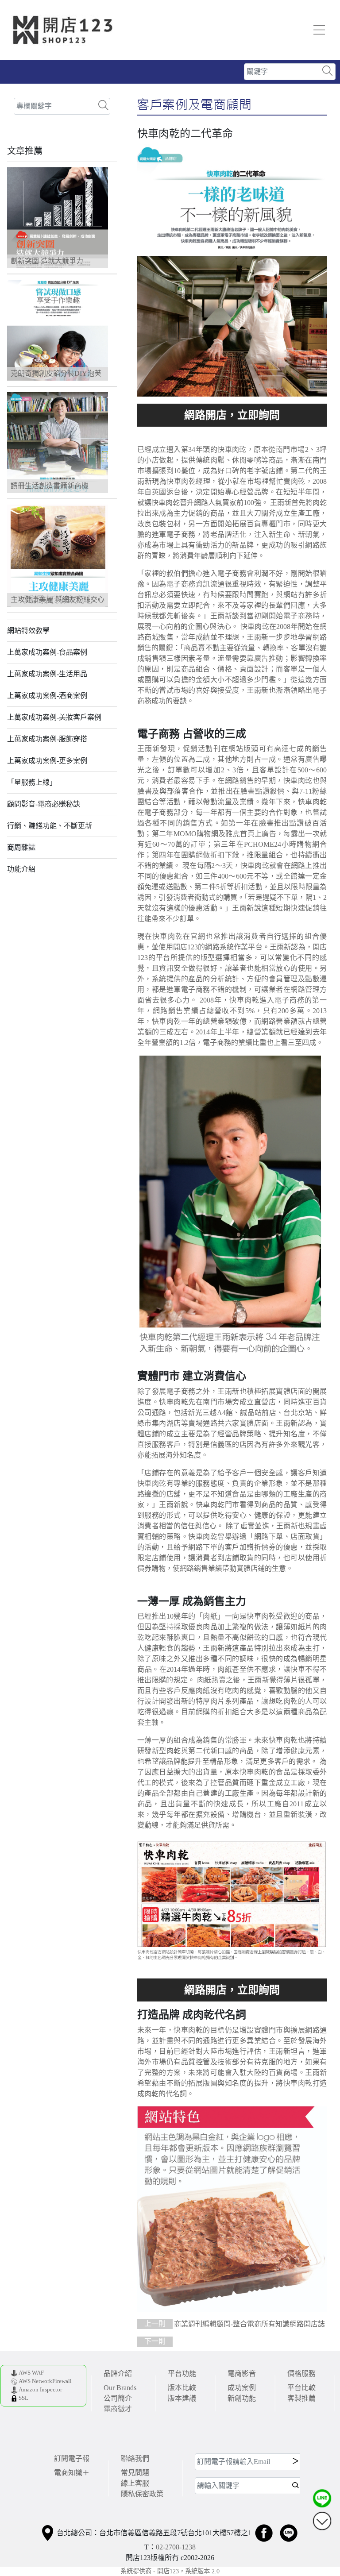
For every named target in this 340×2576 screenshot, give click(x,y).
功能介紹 (21, 869)
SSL (23, 2398)
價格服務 (301, 2374)
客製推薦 (301, 2398)
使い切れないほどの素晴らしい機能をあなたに (232, 1990)
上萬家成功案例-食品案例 (47, 652)
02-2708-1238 (176, 2547)
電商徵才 (118, 2409)
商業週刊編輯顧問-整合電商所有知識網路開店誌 (235, 2324)
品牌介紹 (118, 2374)
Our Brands (120, 2388)
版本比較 (182, 2388)
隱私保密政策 (142, 2494)
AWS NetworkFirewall (45, 2381)
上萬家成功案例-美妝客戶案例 (54, 717)
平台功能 (182, 2374)
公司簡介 (118, 2398)
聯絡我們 (135, 2458)
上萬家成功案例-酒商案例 (47, 696)
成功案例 (242, 2388)
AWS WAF (31, 2373)
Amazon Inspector (40, 2390)
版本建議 (182, 2398)
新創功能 (242, 2398)
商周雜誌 (21, 847)
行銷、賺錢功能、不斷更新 (50, 826)
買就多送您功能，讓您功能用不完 (232, 415)
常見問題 (135, 2473)
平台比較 (301, 2388)
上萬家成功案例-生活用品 (47, 674)
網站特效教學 (28, 631)
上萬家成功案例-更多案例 (47, 761)
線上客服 (135, 2483)
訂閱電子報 (72, 2458)
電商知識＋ (72, 2473)
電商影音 (242, 2374)
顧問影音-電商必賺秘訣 (44, 804)
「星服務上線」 (32, 782)
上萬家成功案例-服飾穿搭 (47, 739)
